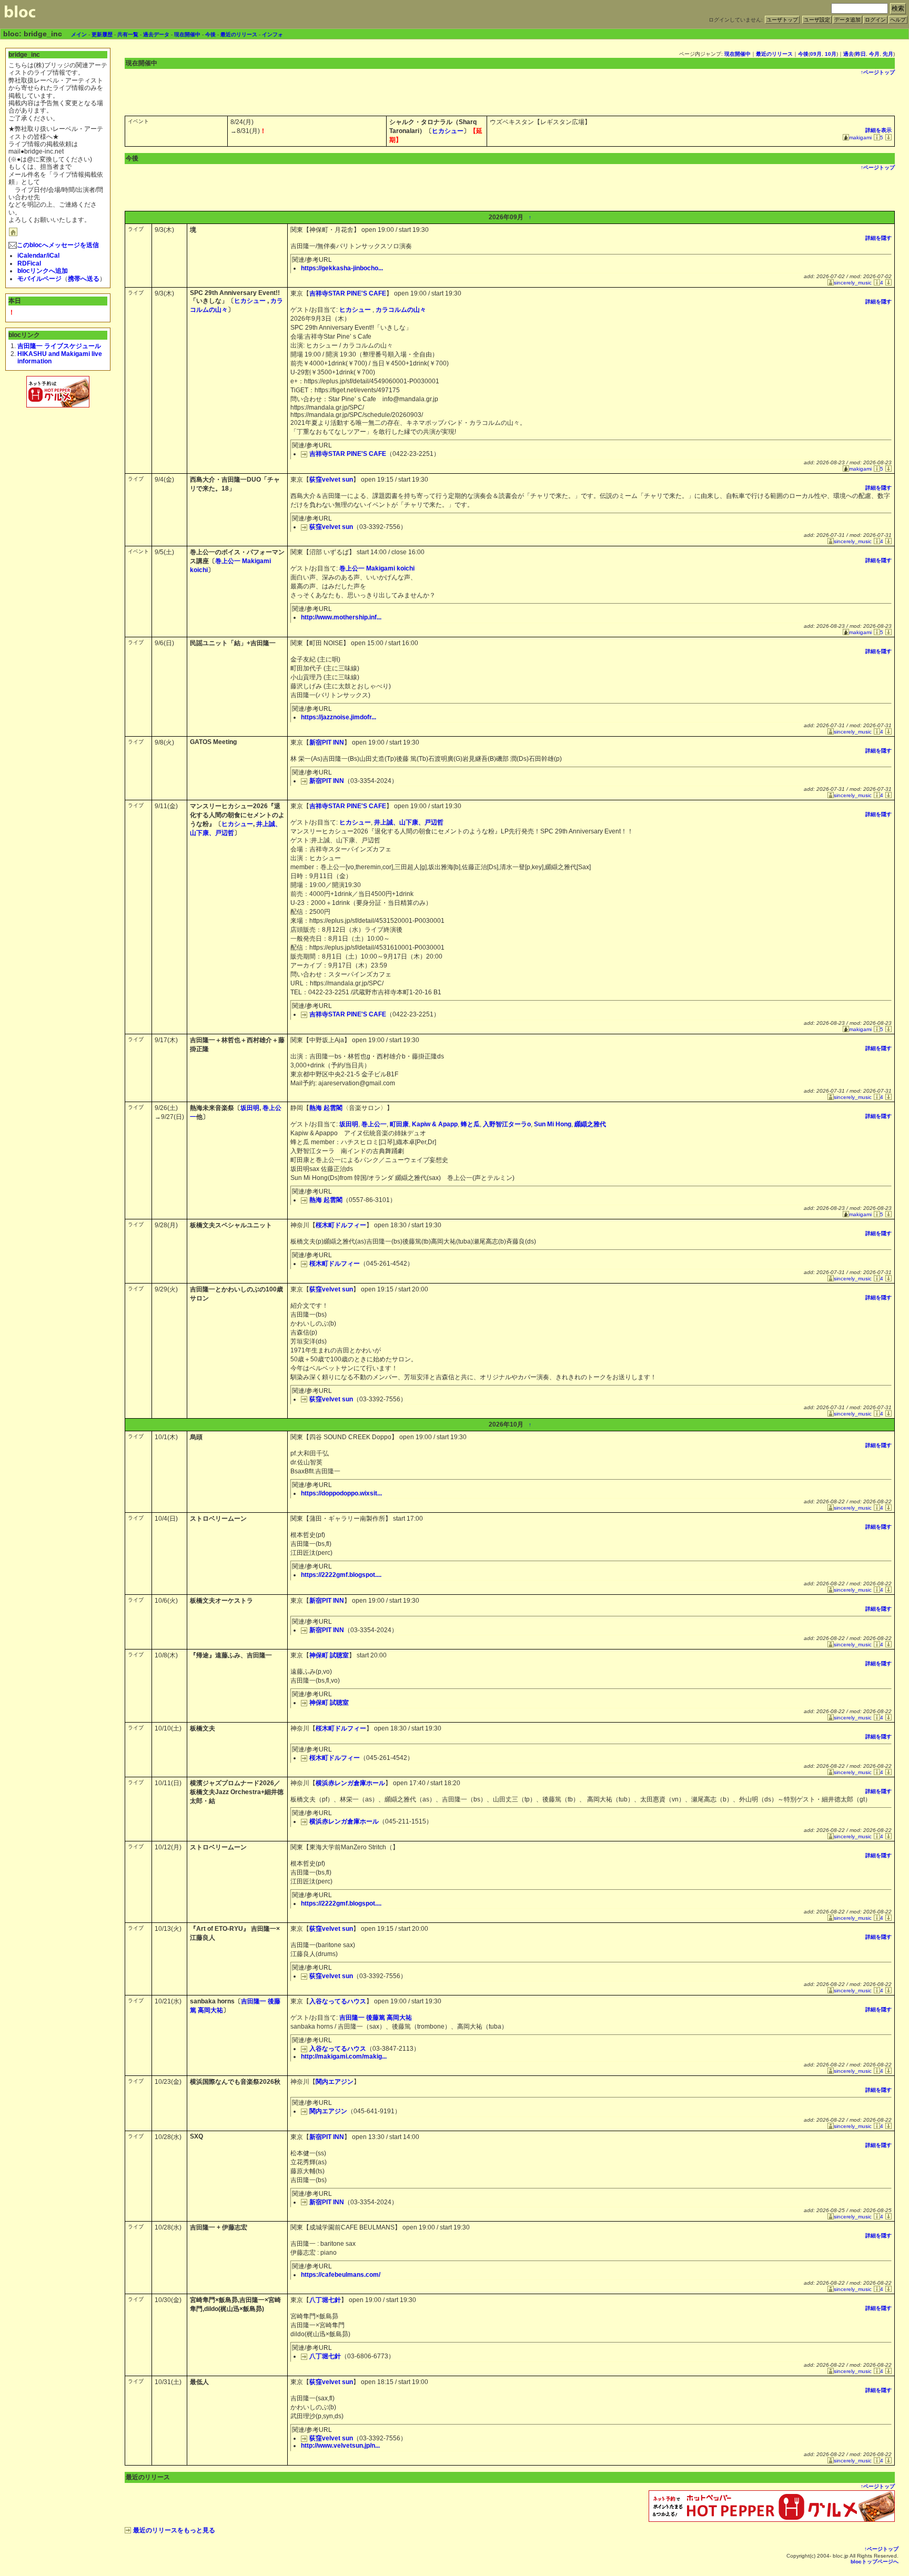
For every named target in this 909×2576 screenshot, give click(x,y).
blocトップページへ (875, 2562)
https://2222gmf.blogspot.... (341, 1575)
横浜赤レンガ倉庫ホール (350, 1783)
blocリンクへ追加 (43, 271)
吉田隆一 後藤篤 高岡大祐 (376, 2018)
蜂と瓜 (470, 1124)
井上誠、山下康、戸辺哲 (409, 822)
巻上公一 (374, 1124)
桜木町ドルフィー (341, 1225)
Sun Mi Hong (553, 1124)
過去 (849, 54)
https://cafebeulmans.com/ (341, 2275)
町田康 (399, 1124)
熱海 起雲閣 (326, 1108)
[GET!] (887, 138)
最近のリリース (239, 34)
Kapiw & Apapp (435, 1124)
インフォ (272, 34)
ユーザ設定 (817, 20)
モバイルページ (39, 279)
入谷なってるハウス (338, 2001)
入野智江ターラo (507, 1124)
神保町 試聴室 (329, 1655)
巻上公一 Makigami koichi (377, 568)
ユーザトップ (782, 20)
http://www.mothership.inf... (341, 617)
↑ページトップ (878, 72)
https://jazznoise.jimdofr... (339, 717)
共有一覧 (128, 34)
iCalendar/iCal (38, 256)
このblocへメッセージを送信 (58, 245)
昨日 (861, 54)
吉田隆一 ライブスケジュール (59, 346)
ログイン (875, 20)
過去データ (156, 34)
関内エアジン (335, 2082)
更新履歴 (102, 34)
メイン (79, 34)
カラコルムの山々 (401, 310)
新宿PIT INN (327, 742)
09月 (816, 54)
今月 (874, 54)
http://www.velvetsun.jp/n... (340, 2446)
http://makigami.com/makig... (344, 2056)
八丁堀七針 (325, 2300)
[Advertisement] (58, 433)
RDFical (29, 263)
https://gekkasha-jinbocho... (342, 268)
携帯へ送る (84, 279)
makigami (860, 138)
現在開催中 (187, 34)
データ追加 (847, 20)
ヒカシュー (448, 131)
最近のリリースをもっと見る (174, 2530)
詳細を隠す (878, 238)
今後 (210, 34)
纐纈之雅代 (590, 1124)
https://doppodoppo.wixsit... (341, 1493)
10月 (831, 54)
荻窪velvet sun (331, 480)
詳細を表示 (878, 130)
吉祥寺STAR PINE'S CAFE (348, 293)
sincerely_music (853, 283)
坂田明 (250, 1108)
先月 (888, 54)
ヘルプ (898, 20)
